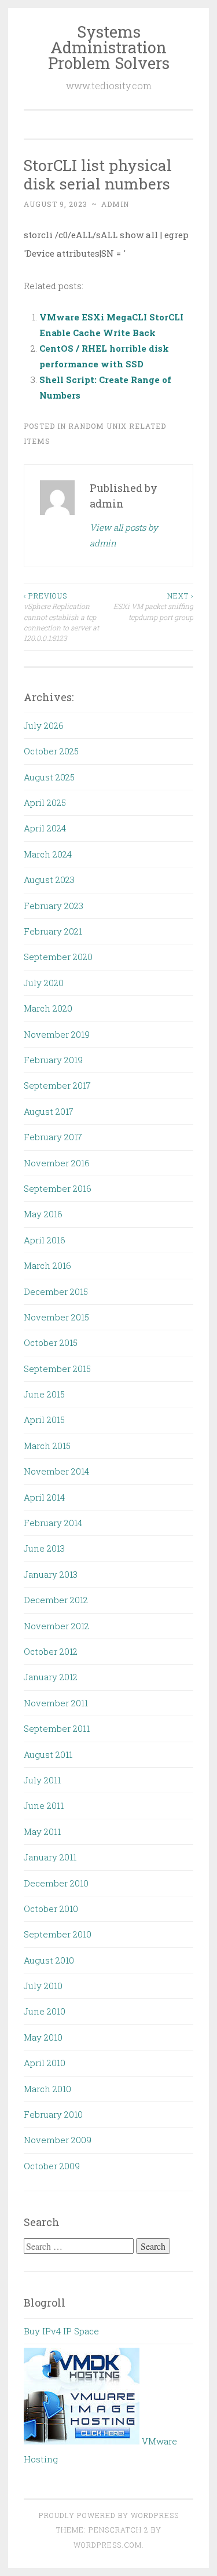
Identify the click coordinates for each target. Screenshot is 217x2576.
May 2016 (43, 1214)
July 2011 (42, 1780)
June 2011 (44, 1805)
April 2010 (45, 2063)
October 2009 (52, 2166)
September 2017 (57, 1085)
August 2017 (49, 1111)
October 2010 (51, 1909)
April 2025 (45, 802)
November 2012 (56, 1626)
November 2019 (57, 1034)
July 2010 (43, 1986)
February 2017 (53, 1137)
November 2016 (57, 1163)
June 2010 (45, 2011)
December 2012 (56, 1600)
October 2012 (51, 1651)
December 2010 (56, 1883)
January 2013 (51, 1574)
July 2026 (44, 725)
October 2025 (51, 751)
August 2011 (48, 1754)
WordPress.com (108, 2545)
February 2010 (53, 2114)
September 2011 (57, 1728)
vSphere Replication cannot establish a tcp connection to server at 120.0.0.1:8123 (61, 617)
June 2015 (44, 1394)
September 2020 (58, 957)
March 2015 (47, 1446)
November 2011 (56, 1703)
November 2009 (58, 2140)
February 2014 (53, 1523)
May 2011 (42, 1831)
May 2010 (43, 2037)
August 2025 (49, 777)
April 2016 (45, 1240)
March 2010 (47, 2089)
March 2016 (47, 1265)
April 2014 (44, 1497)
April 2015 (44, 1420)
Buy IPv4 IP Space (61, 2331)
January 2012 (51, 1677)
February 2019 (53, 1060)
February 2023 (54, 906)
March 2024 (48, 854)
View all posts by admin (124, 535)
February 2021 (53, 931)
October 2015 (51, 1342)
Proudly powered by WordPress (109, 2515)
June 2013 (44, 1548)
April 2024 (45, 828)
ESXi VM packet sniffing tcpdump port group (153, 606)
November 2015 (56, 1317)
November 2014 (56, 1471)
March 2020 (48, 1008)
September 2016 (58, 1188)
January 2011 (50, 1857)
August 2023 (49, 880)
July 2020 (44, 983)
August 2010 (49, 1960)
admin (115, 204)
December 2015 (56, 1291)
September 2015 (57, 1369)
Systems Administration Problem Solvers (109, 47)
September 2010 (58, 1934)
